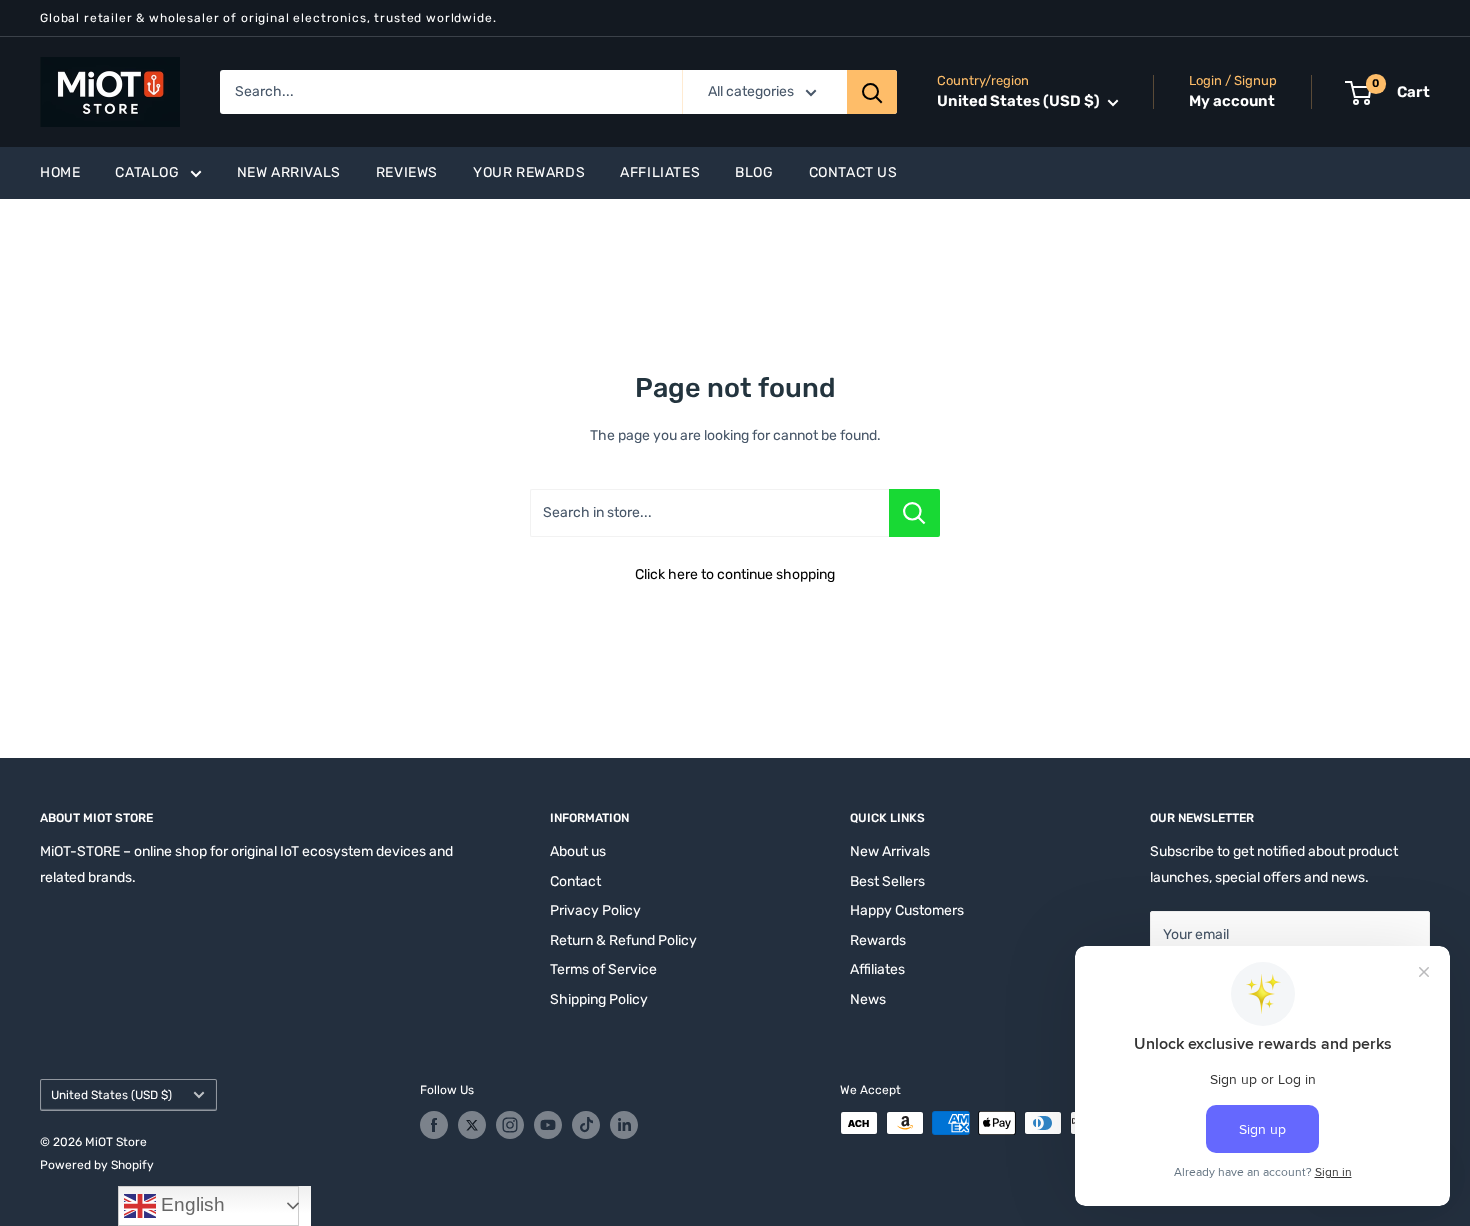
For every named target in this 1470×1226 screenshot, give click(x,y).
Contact (575, 881)
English (190, 1204)
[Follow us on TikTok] (586, 1125)
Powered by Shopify (97, 1165)
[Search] (872, 92)
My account (1232, 102)
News (868, 999)
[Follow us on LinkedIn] (624, 1125)
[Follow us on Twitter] (472, 1125)
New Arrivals (289, 172)
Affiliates (660, 172)
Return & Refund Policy (623, 940)
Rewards (878, 940)
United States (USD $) (111, 1095)
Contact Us (853, 172)
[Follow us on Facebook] (434, 1125)
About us (578, 851)
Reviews (407, 172)
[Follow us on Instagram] (510, 1125)
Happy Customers (907, 910)
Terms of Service (603, 969)
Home (60, 172)
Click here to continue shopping (735, 574)
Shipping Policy (599, 999)
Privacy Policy (595, 910)
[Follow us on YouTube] (548, 1125)
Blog (754, 172)
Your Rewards (529, 172)
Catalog (147, 172)
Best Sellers (887, 881)
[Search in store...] (914, 513)
